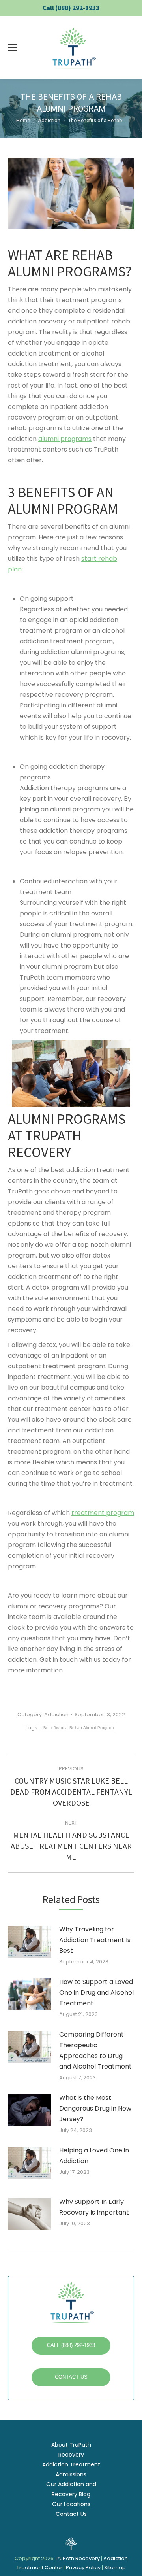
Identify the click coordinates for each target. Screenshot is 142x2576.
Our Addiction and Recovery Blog (71, 2489)
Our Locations (71, 2504)
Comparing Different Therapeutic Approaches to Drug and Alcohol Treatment (95, 2050)
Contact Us (71, 2514)
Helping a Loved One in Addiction (94, 2156)
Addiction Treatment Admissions (71, 2469)
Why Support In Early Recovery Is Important (94, 2207)
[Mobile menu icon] (13, 47)
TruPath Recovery (77, 2558)
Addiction (56, 1714)
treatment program (103, 1513)
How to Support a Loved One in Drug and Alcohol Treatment (96, 1993)
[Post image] (34, 1945)
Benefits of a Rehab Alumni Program (78, 1728)
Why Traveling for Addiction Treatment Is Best (95, 1940)
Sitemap (115, 2567)
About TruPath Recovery (71, 2450)
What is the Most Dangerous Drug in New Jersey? (95, 2108)
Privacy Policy (84, 2567)
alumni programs (65, 439)
